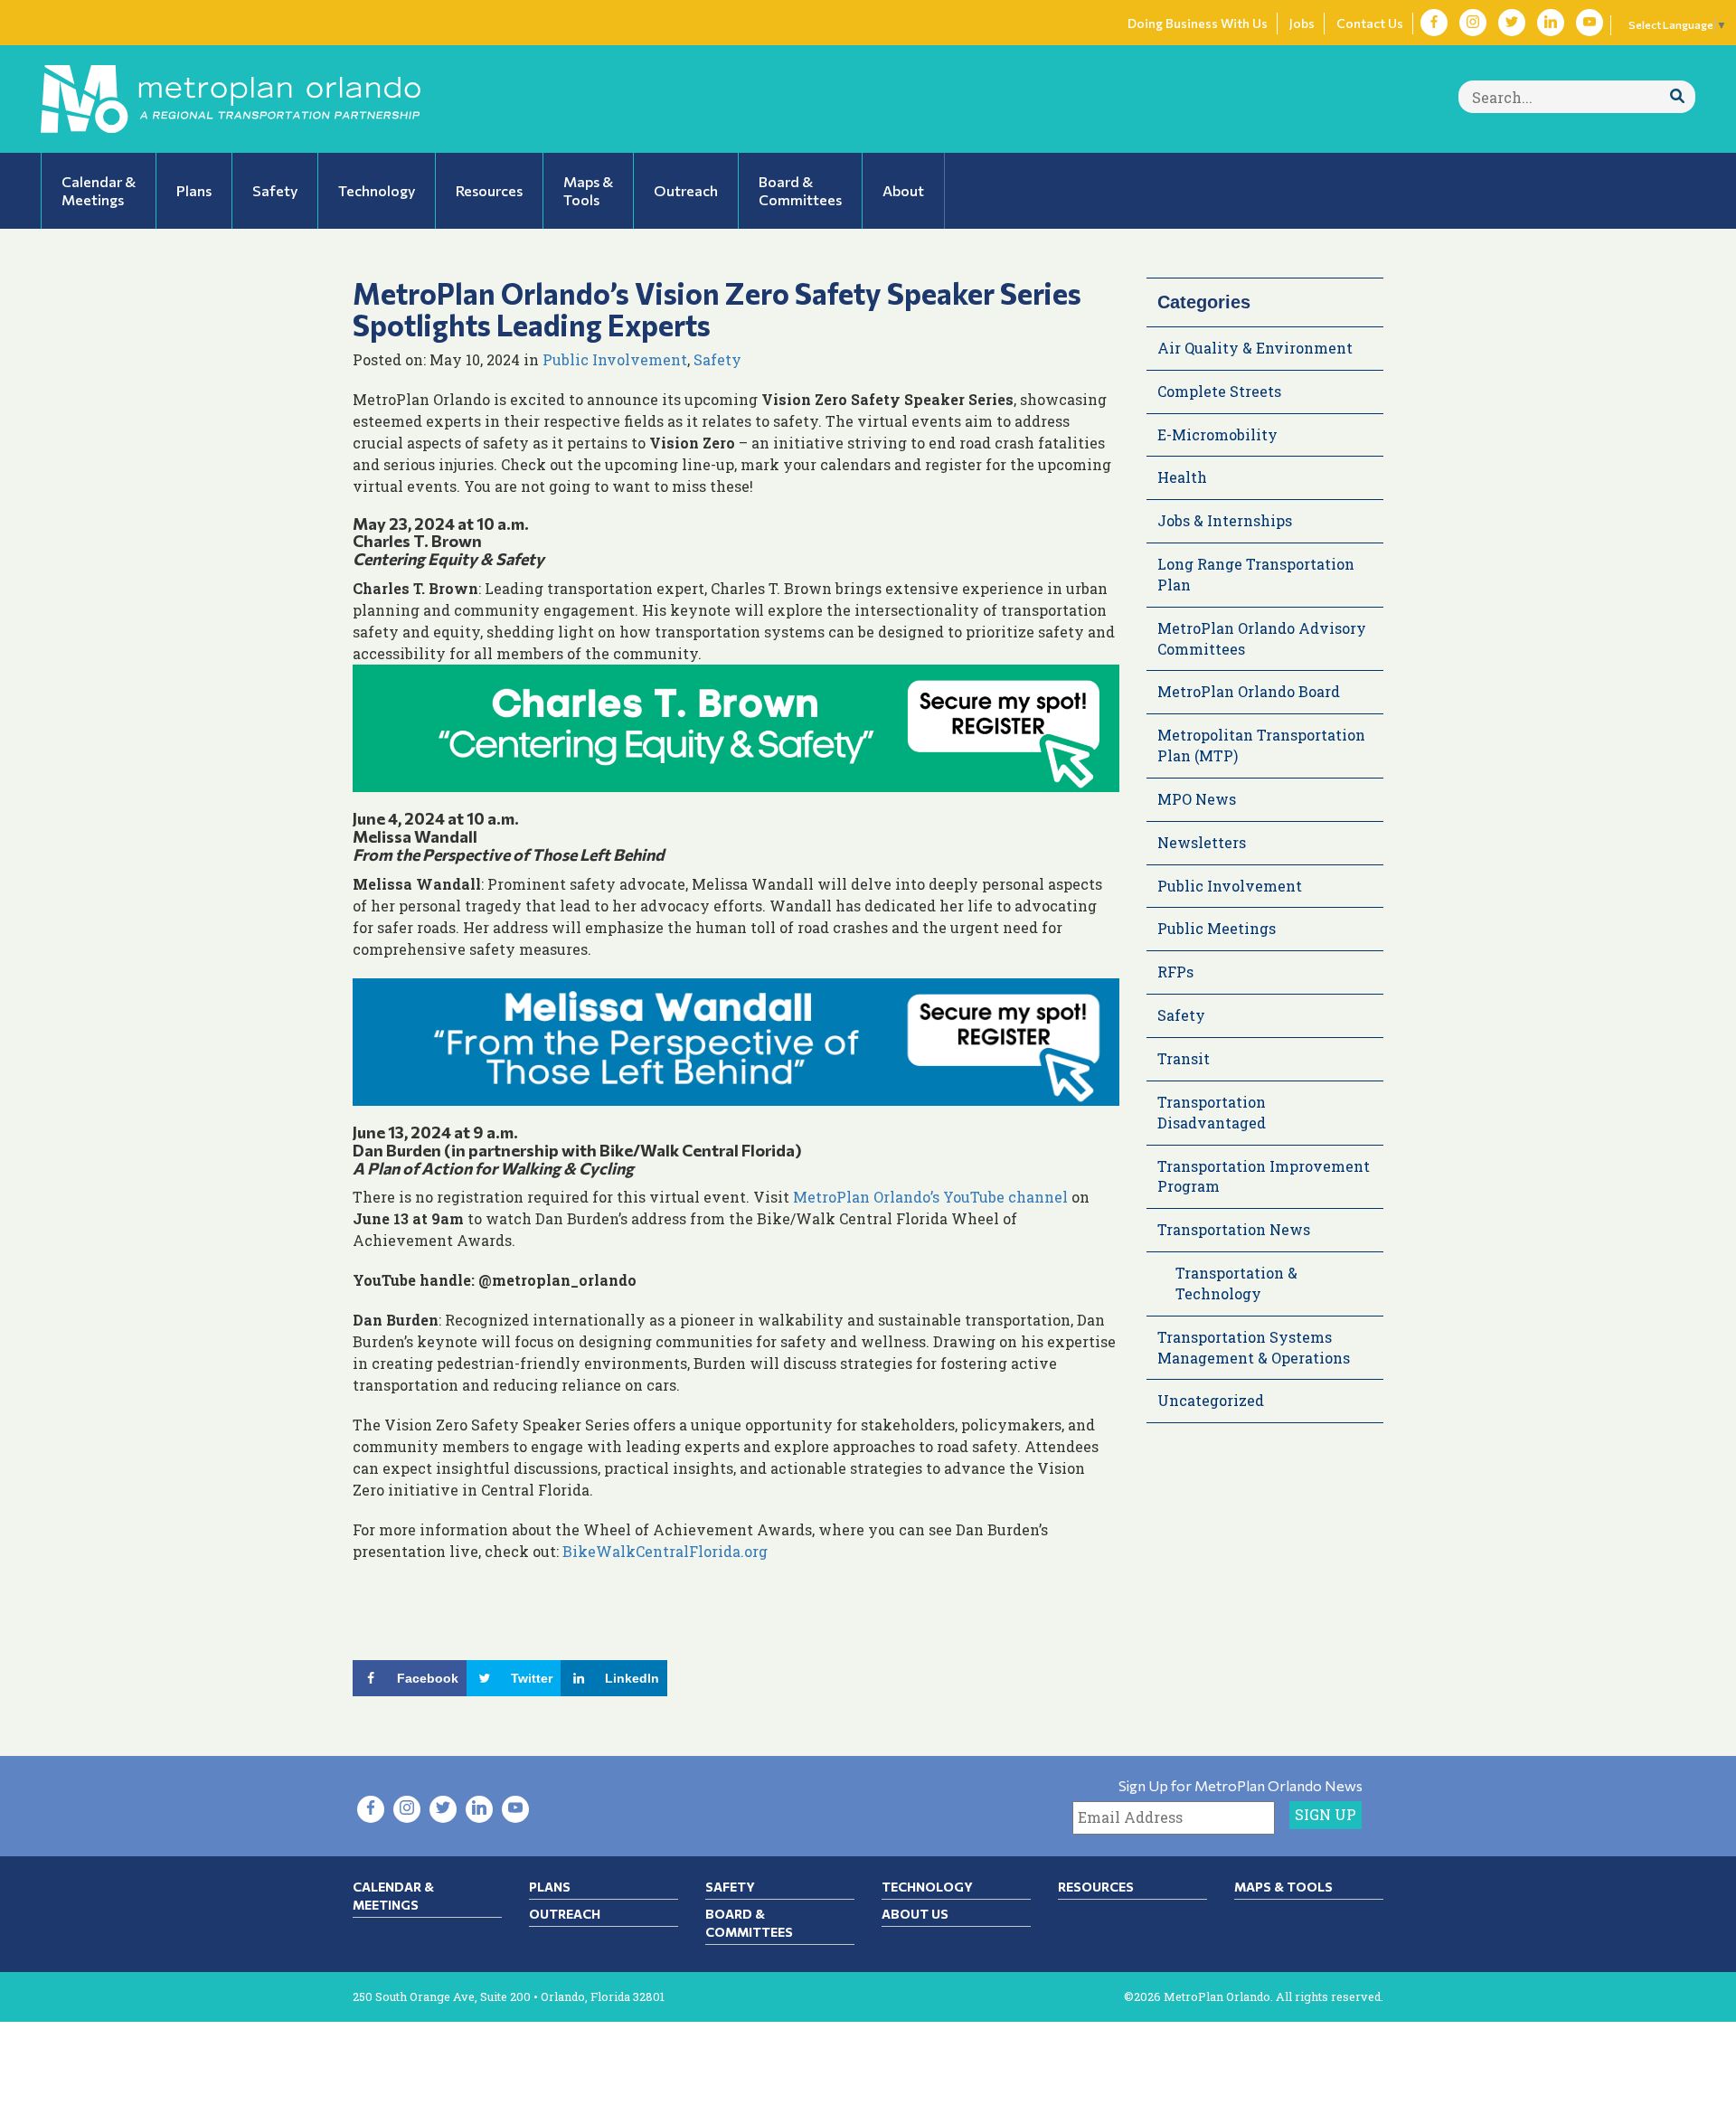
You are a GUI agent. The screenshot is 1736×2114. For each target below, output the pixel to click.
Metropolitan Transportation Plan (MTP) (1261, 745)
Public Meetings (1217, 928)
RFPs (1175, 972)
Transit (1184, 1058)
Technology (927, 1887)
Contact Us (1370, 23)
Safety (717, 359)
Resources (1096, 1887)
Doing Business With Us (1198, 23)
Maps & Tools (1283, 1887)
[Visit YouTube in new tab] (1590, 23)
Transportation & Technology (1236, 1283)
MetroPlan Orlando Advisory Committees (1262, 638)
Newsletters (1202, 842)
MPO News (1197, 799)
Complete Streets (1219, 391)
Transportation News (1234, 1229)
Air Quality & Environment (1255, 348)
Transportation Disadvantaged (1212, 1112)
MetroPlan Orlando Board (1249, 691)
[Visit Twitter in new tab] (1512, 23)
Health (1182, 477)
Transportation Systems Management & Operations (1254, 1347)
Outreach (565, 1914)
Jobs (1302, 23)
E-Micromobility (1217, 434)
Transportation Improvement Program (1264, 1176)
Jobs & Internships (1225, 520)
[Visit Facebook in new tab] (1434, 23)
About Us (915, 1914)
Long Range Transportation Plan (1256, 574)
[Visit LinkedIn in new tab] (1551, 23)
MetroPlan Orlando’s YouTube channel (930, 1197)
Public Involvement (615, 359)
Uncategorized (1211, 1400)
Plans (550, 1887)
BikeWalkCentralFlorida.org (665, 1551)
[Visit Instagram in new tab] (1473, 23)
